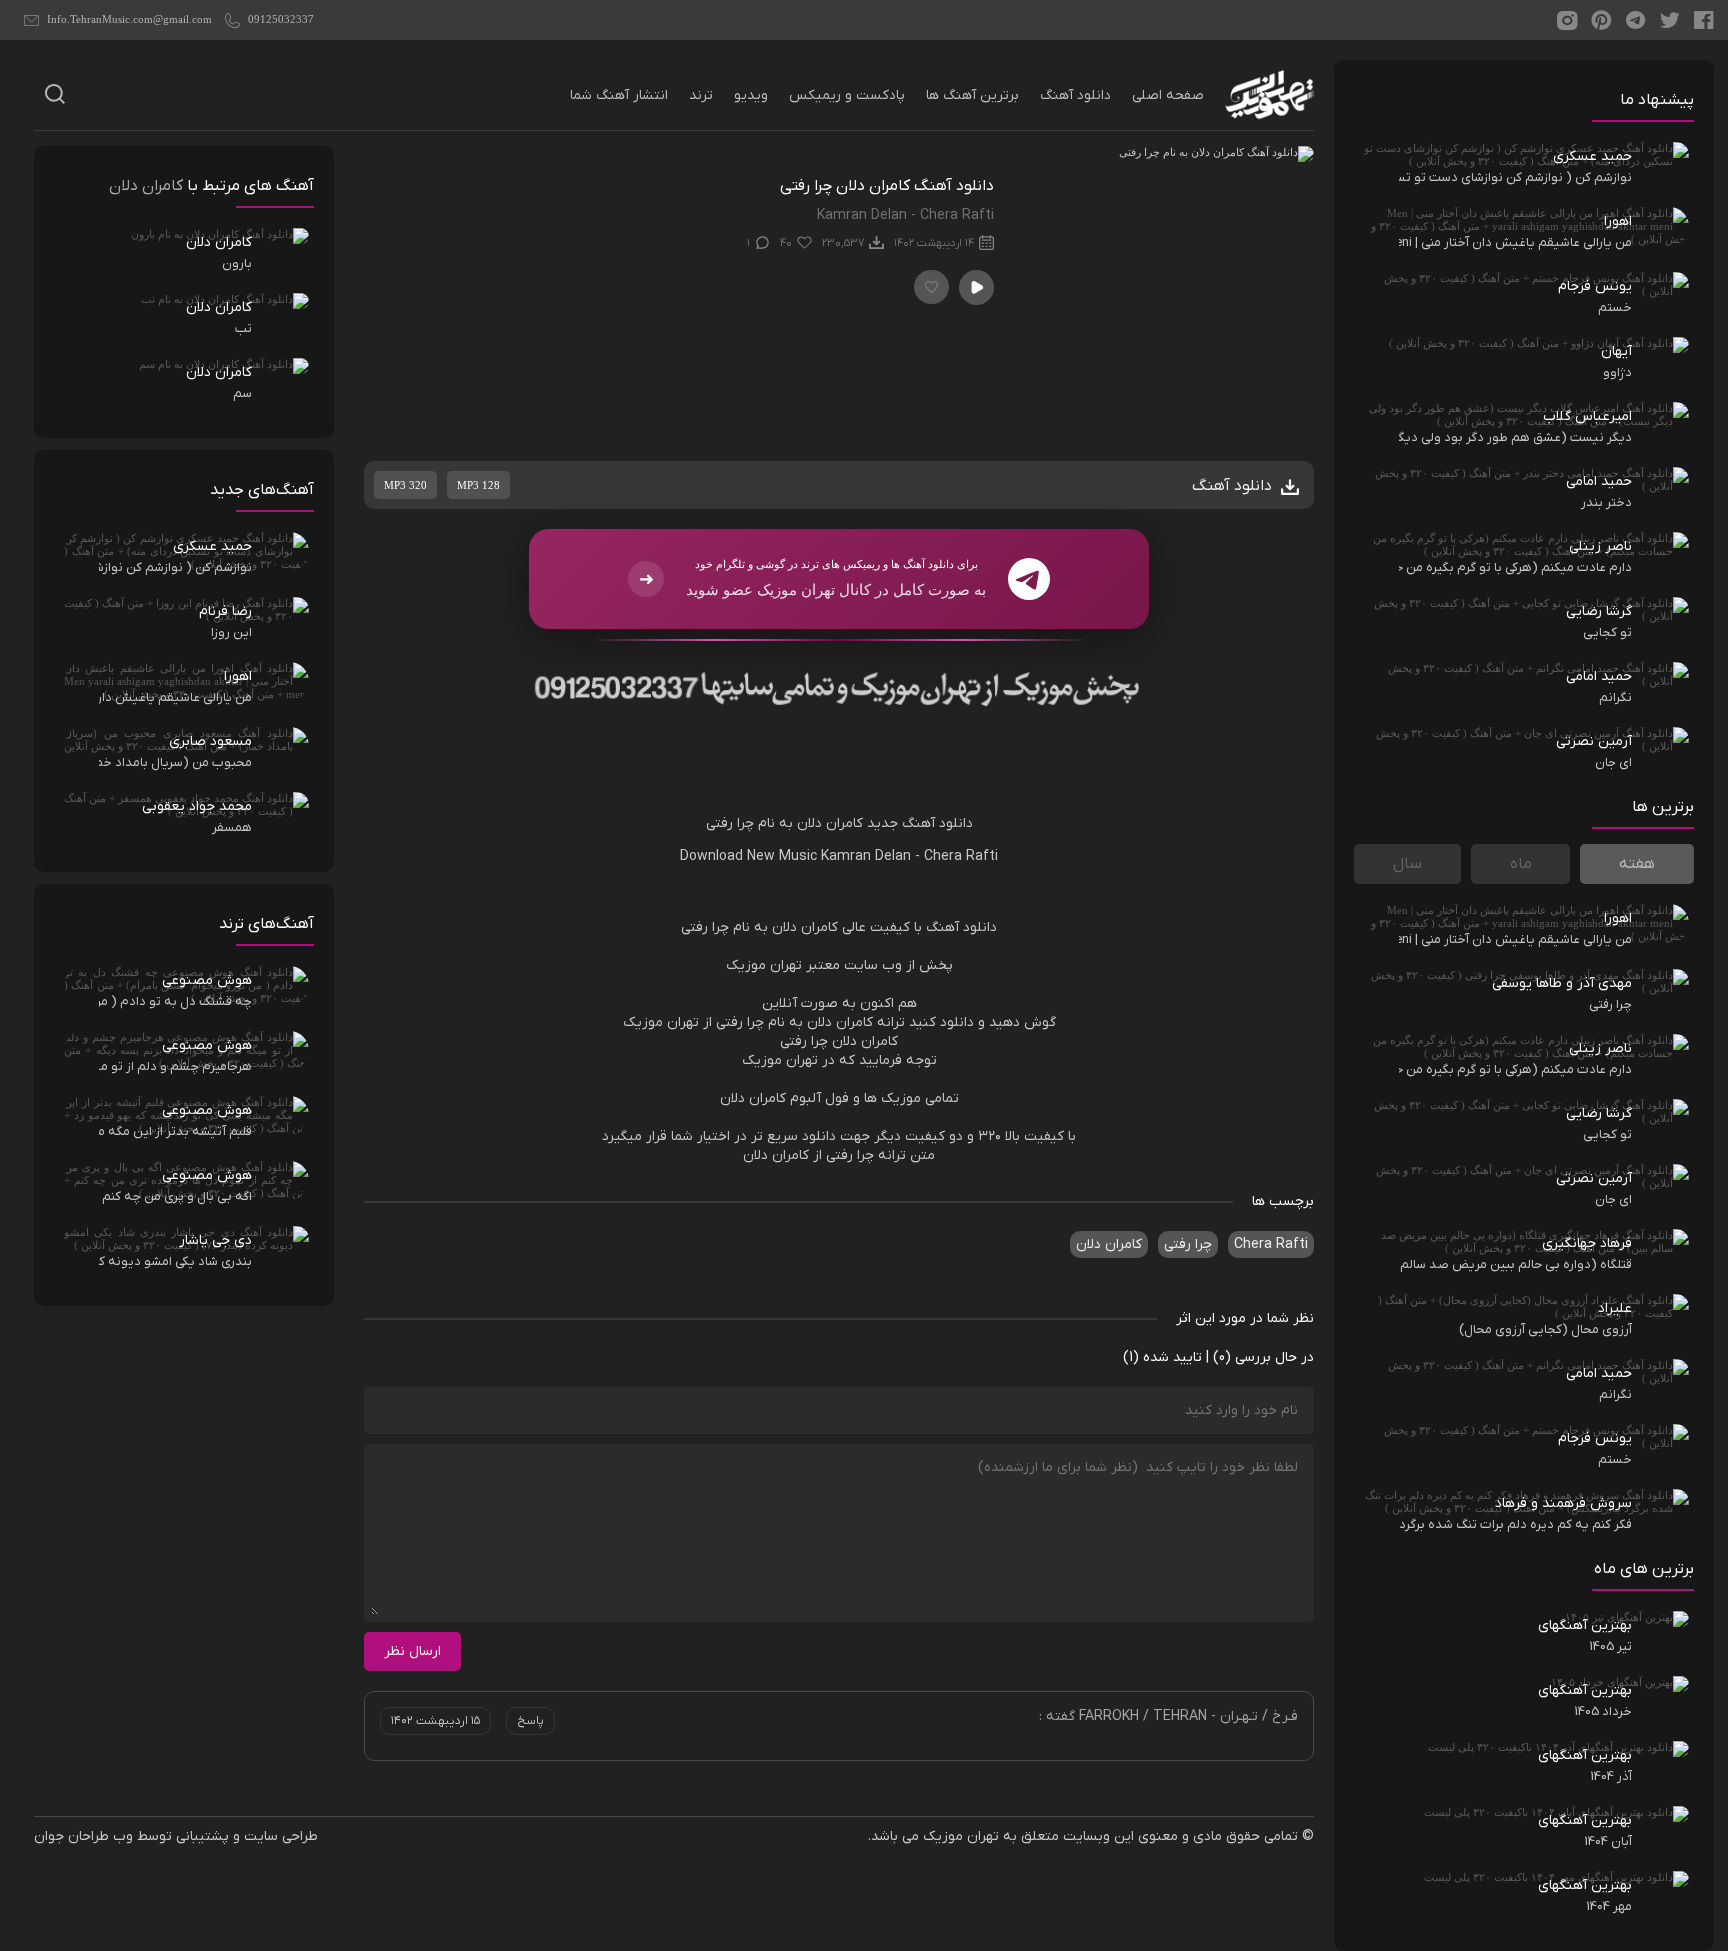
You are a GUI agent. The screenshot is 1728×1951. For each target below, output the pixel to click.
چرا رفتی (1188, 1244)
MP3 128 (478, 485)
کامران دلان (1109, 1244)
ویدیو (751, 95)
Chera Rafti (961, 856)
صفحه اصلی (1168, 95)
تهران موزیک (961, 1836)
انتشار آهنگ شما (619, 95)
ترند (701, 95)
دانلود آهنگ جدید (920, 823)
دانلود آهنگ (1075, 95)
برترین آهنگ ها (972, 95)
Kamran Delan (866, 856)
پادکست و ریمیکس (847, 95)
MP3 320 (405, 485)
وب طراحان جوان (83, 1836)
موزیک (746, 965)
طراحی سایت (281, 1836)
